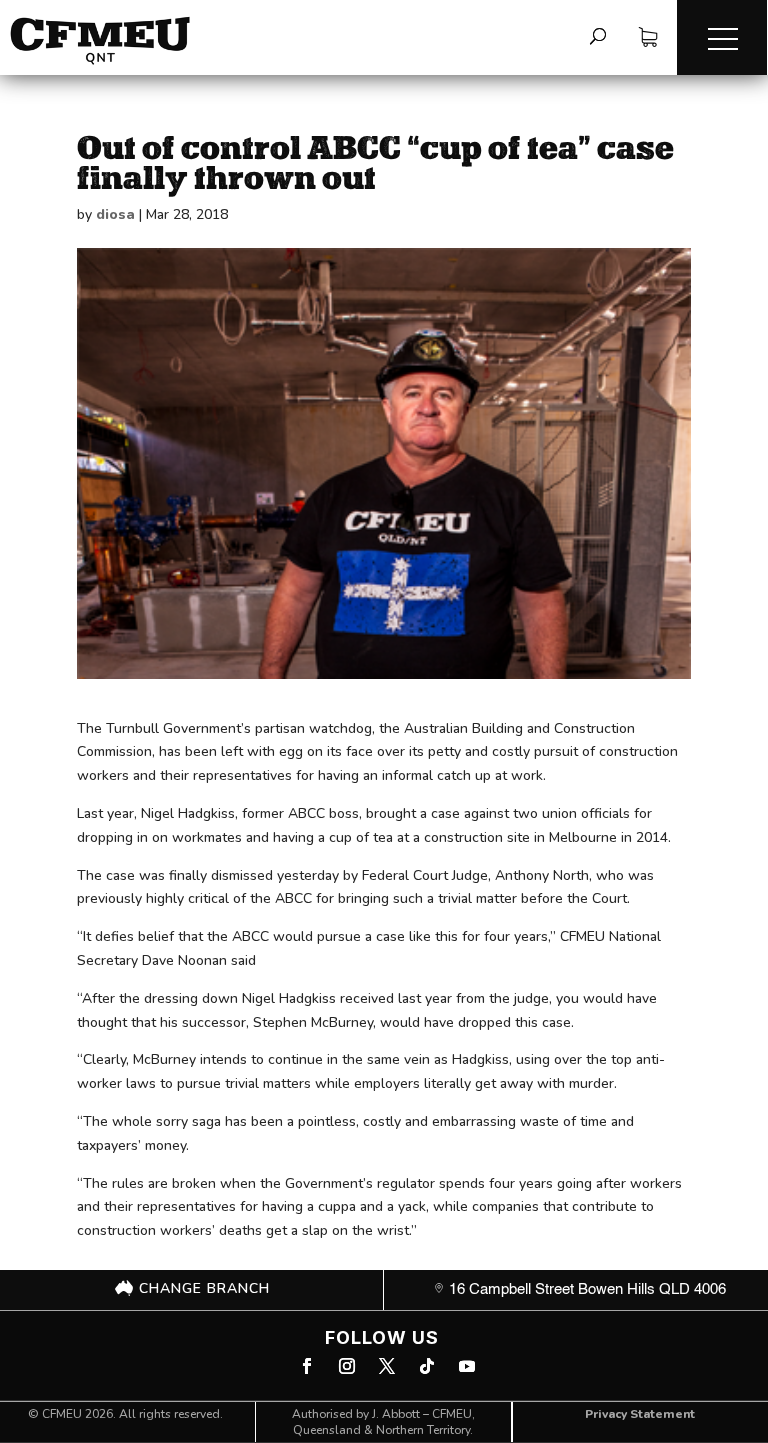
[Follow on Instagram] (347, 1366)
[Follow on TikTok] (427, 1366)
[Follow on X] (387, 1366)
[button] (722, 37)
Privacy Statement (640, 1414)
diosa (115, 214)
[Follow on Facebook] (307, 1366)
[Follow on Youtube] (467, 1366)
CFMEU (62, 1414)
